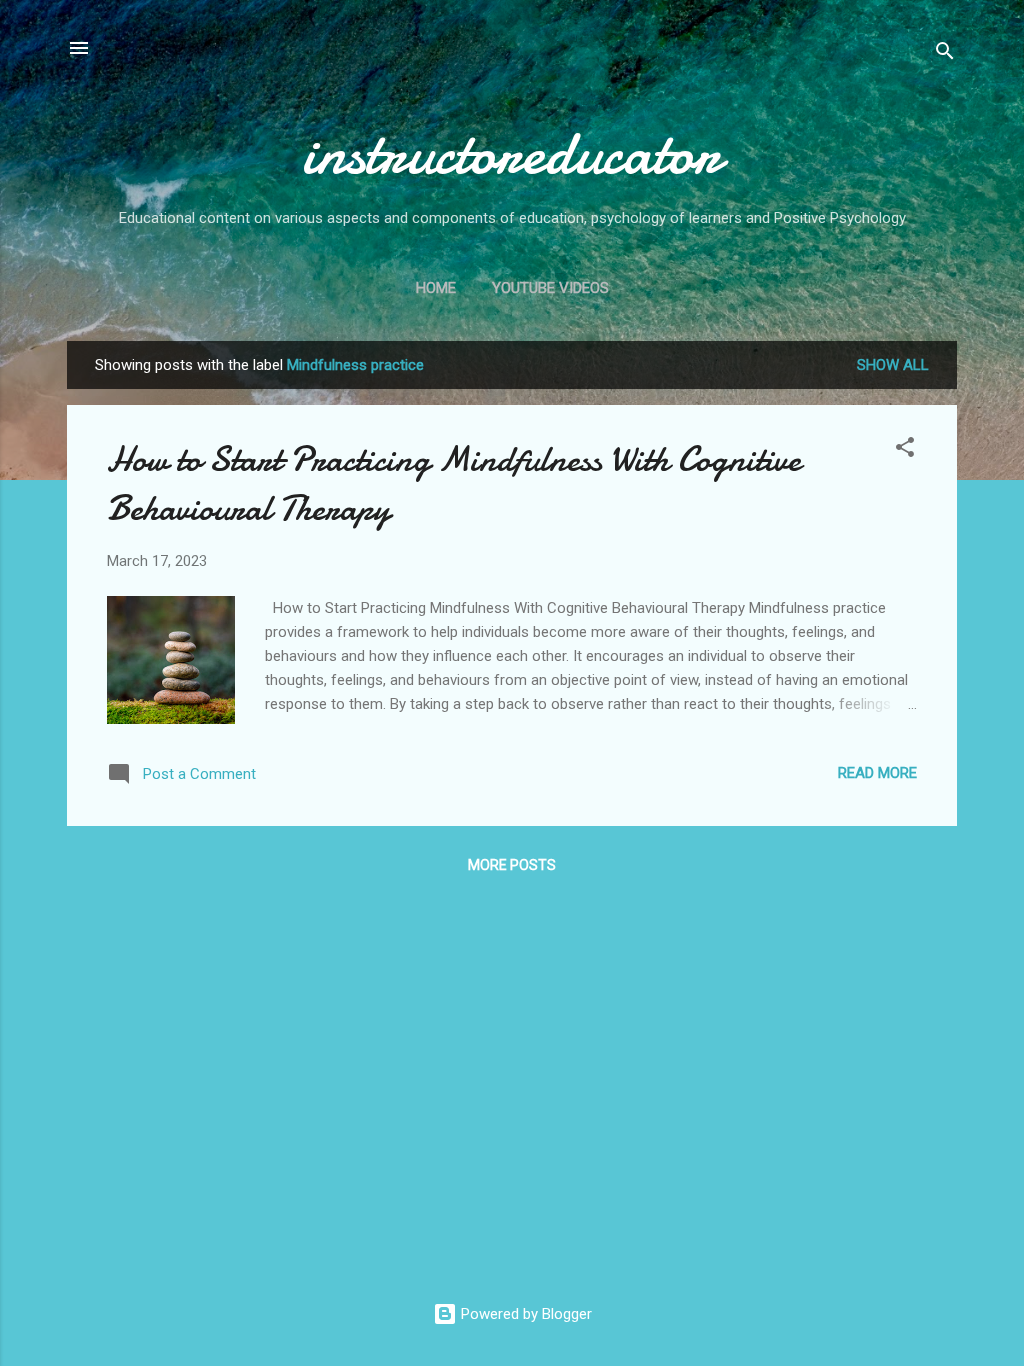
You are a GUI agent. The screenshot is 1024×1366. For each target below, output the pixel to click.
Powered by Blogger (524, 1314)
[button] (905, 450)
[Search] (945, 54)
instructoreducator (512, 153)
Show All (893, 365)
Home (436, 288)
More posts (512, 865)
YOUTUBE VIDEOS (550, 288)
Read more (877, 773)
